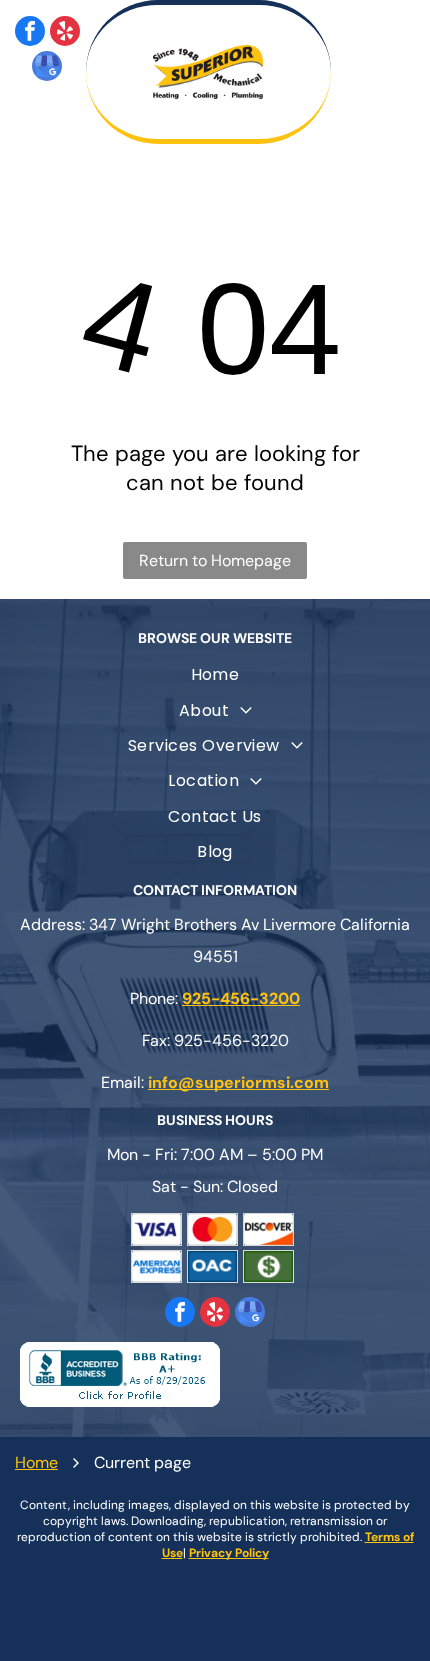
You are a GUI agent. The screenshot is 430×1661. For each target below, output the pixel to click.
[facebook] (30, 33)
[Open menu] (390, 72)
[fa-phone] (47, 122)
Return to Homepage (215, 560)
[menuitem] (215, 674)
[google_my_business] (47, 68)
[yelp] (65, 33)
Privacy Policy (229, 1553)
